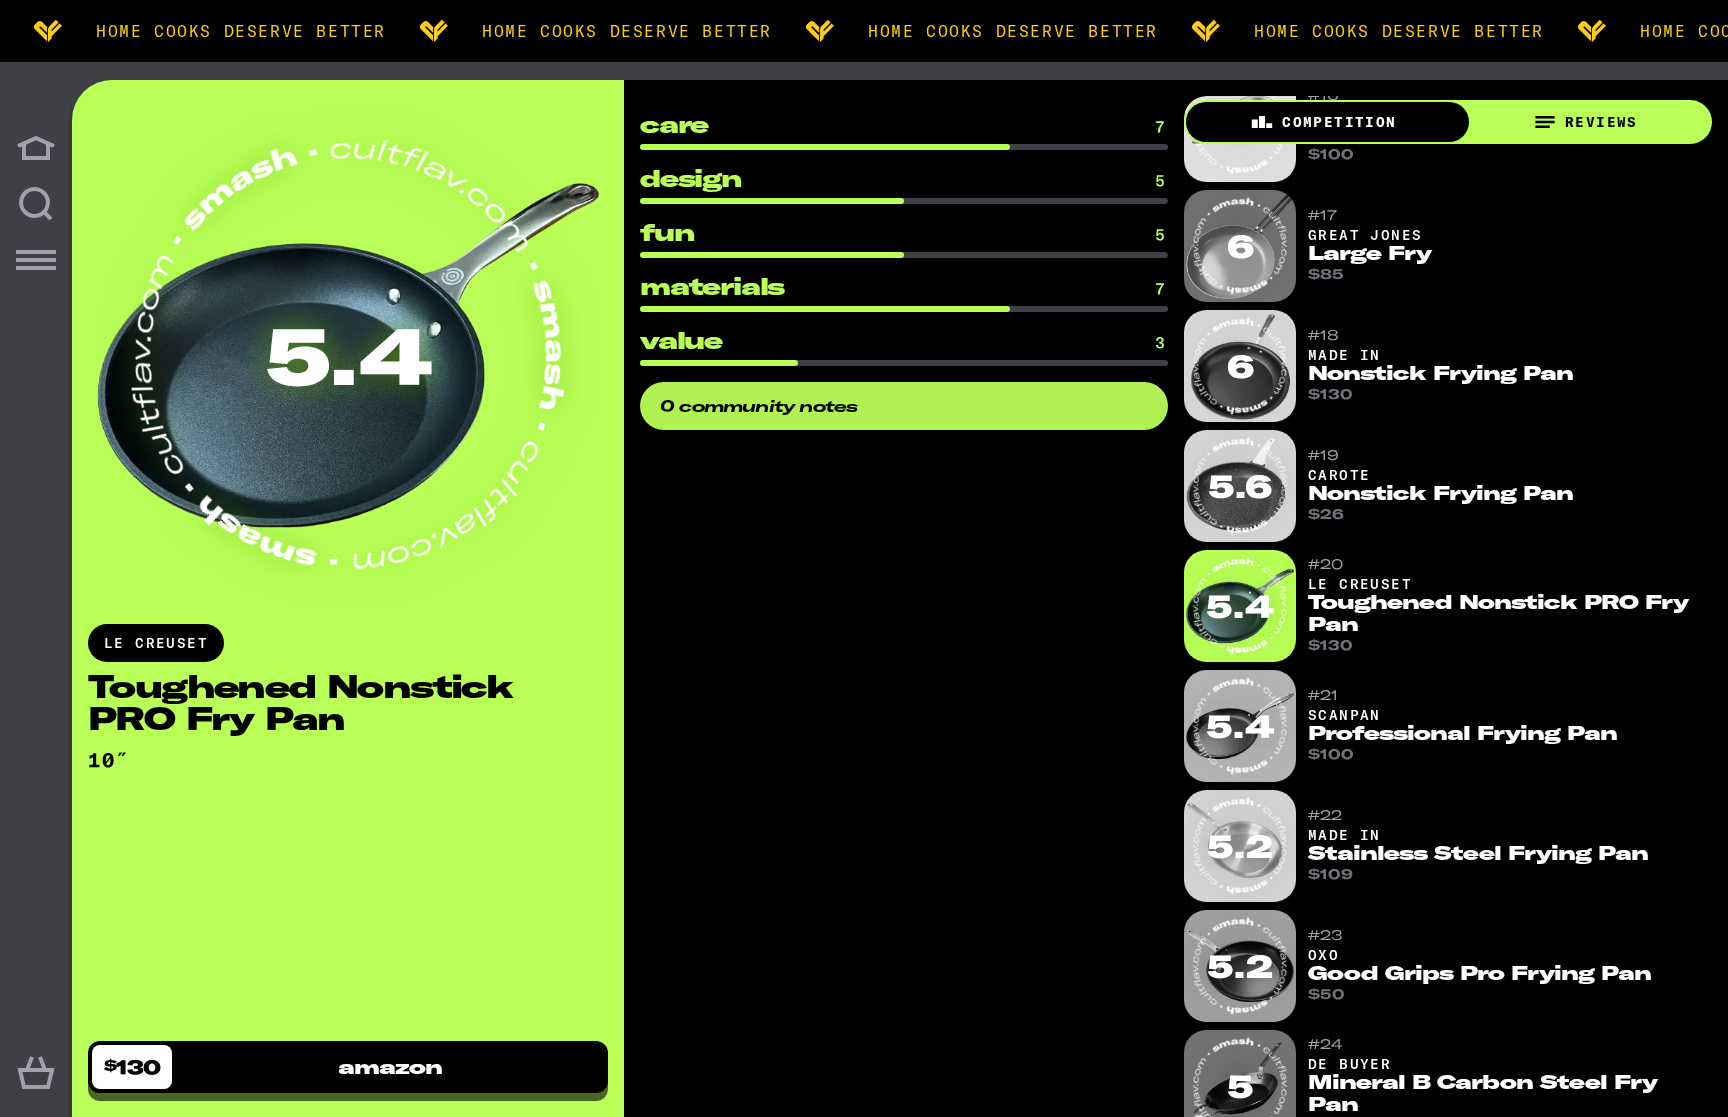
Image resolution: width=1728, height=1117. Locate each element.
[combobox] (113, 760)
